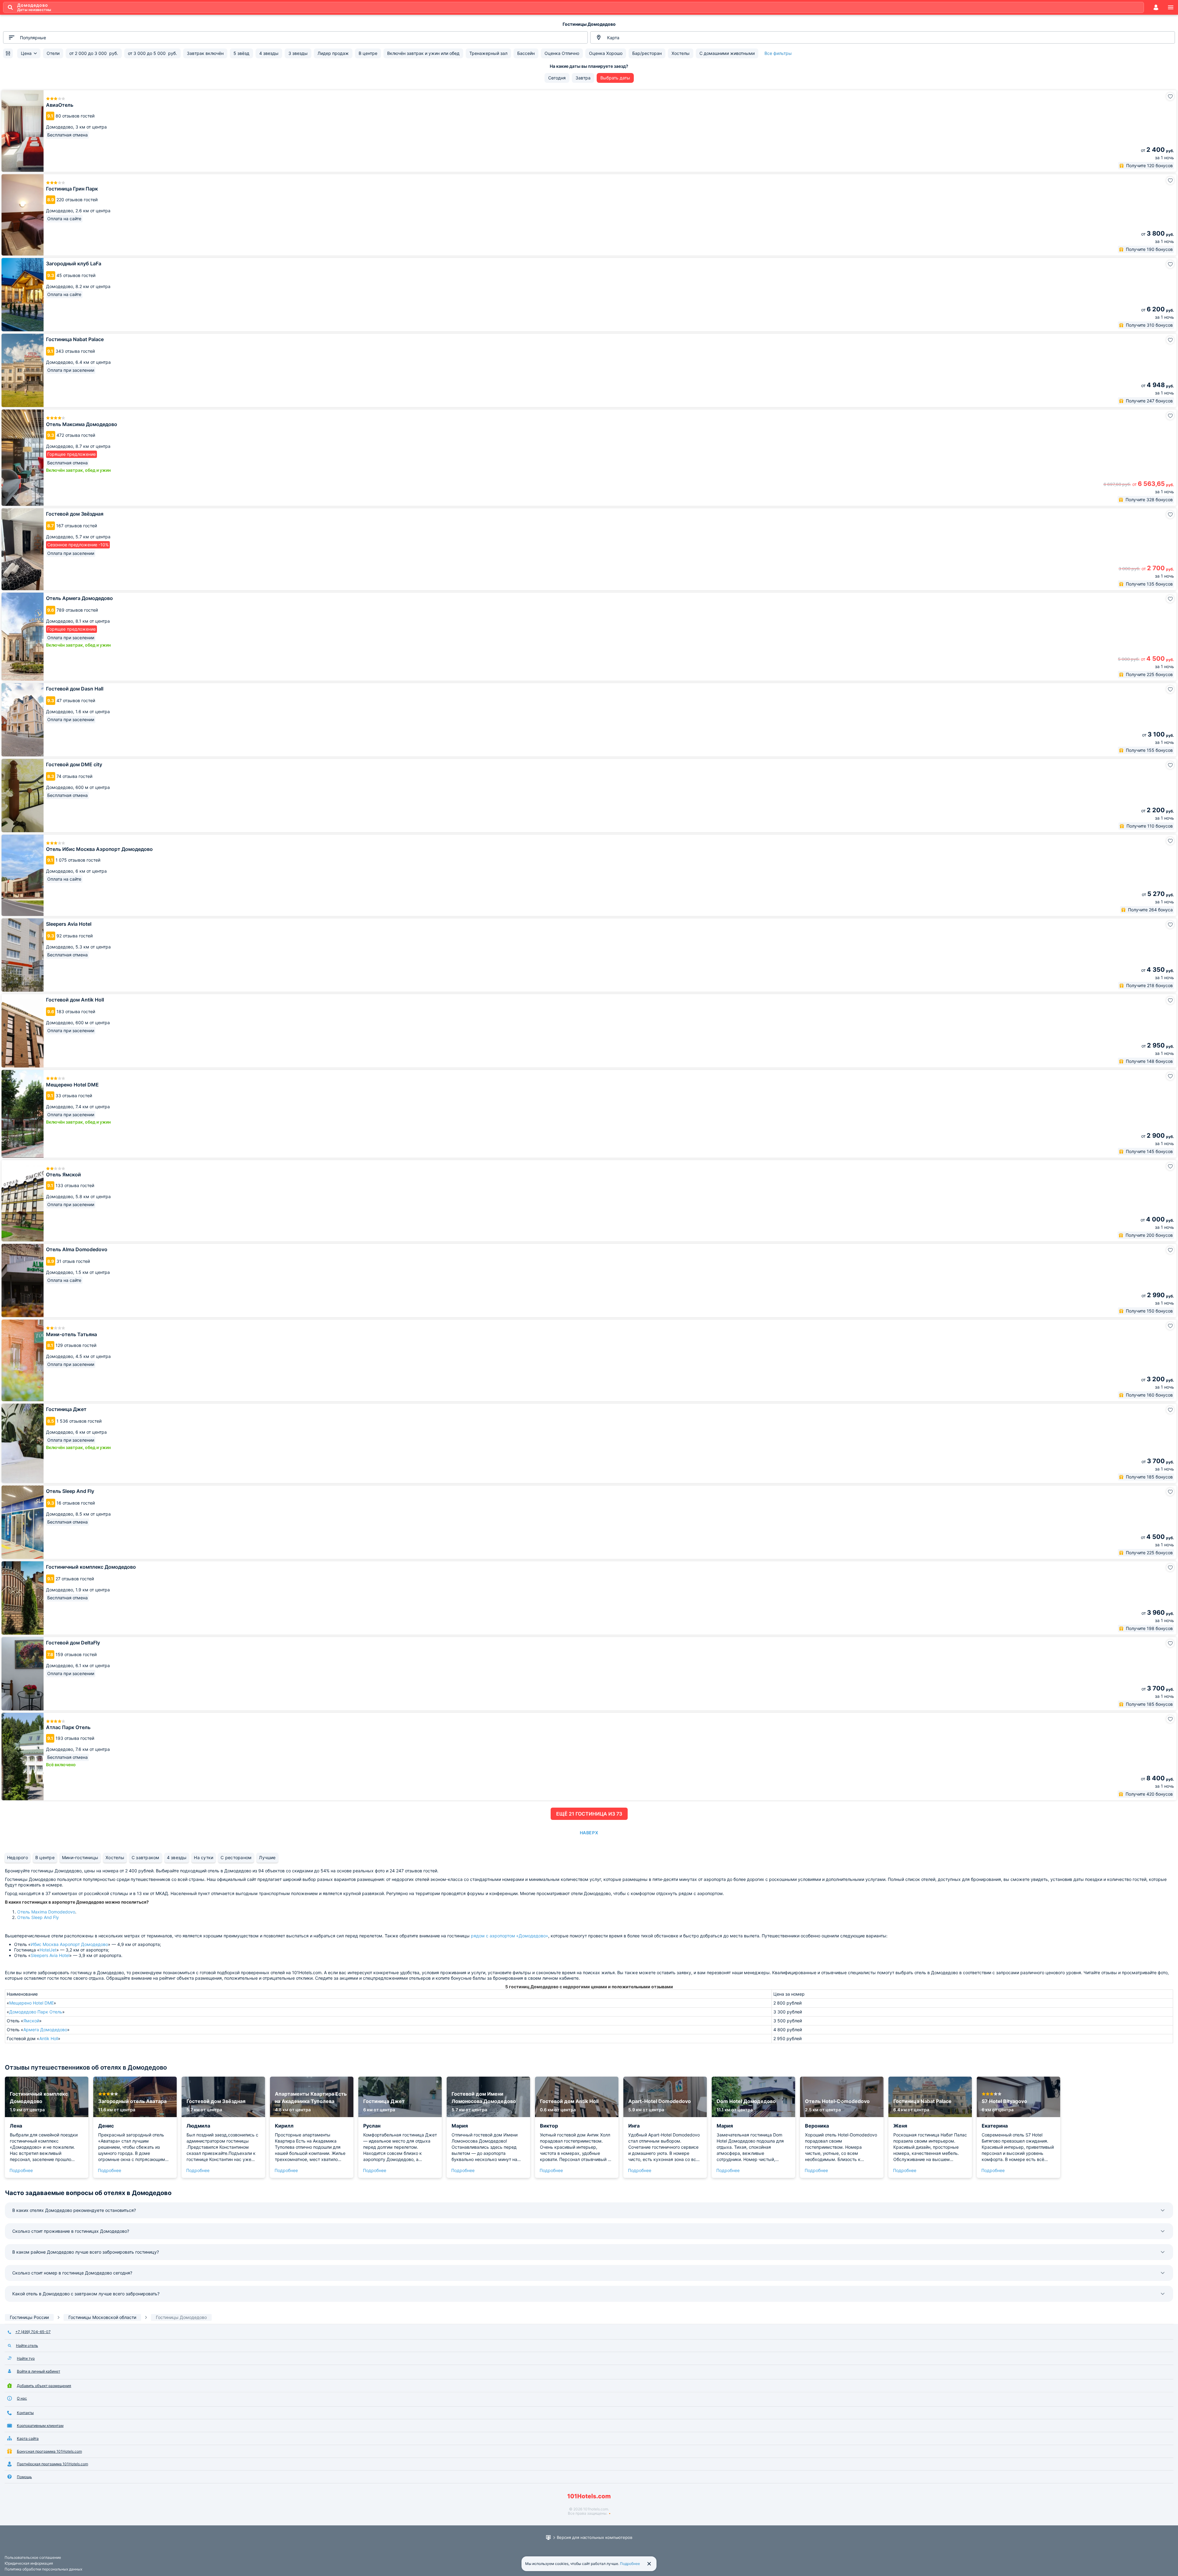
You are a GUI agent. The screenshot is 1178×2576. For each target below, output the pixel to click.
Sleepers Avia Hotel (50, 1955)
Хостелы (115, 1857)
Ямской (31, 2021)
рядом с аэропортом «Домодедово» (510, 1936)
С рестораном (236, 1857)
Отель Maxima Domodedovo (46, 1912)
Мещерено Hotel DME (31, 2003)
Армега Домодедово (45, 2030)
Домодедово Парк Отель (36, 2012)
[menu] (1171, 7)
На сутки (204, 1857)
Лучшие (267, 1857)
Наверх (589, 1833)
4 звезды (177, 1857)
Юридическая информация (29, 2563)
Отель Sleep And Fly (38, 1917)
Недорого (17, 1857)
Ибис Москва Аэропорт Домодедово (69, 1944)
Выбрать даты (615, 78)
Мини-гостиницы (80, 1857)
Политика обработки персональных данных (43, 2569)
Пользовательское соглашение (33, 2557)
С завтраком (146, 1857)
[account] (1156, 7)
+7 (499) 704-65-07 (33, 2332)
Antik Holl (49, 2038)
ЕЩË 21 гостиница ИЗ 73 (589, 1814)
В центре (45, 1857)
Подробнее (21, 2170)
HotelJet (48, 1950)
